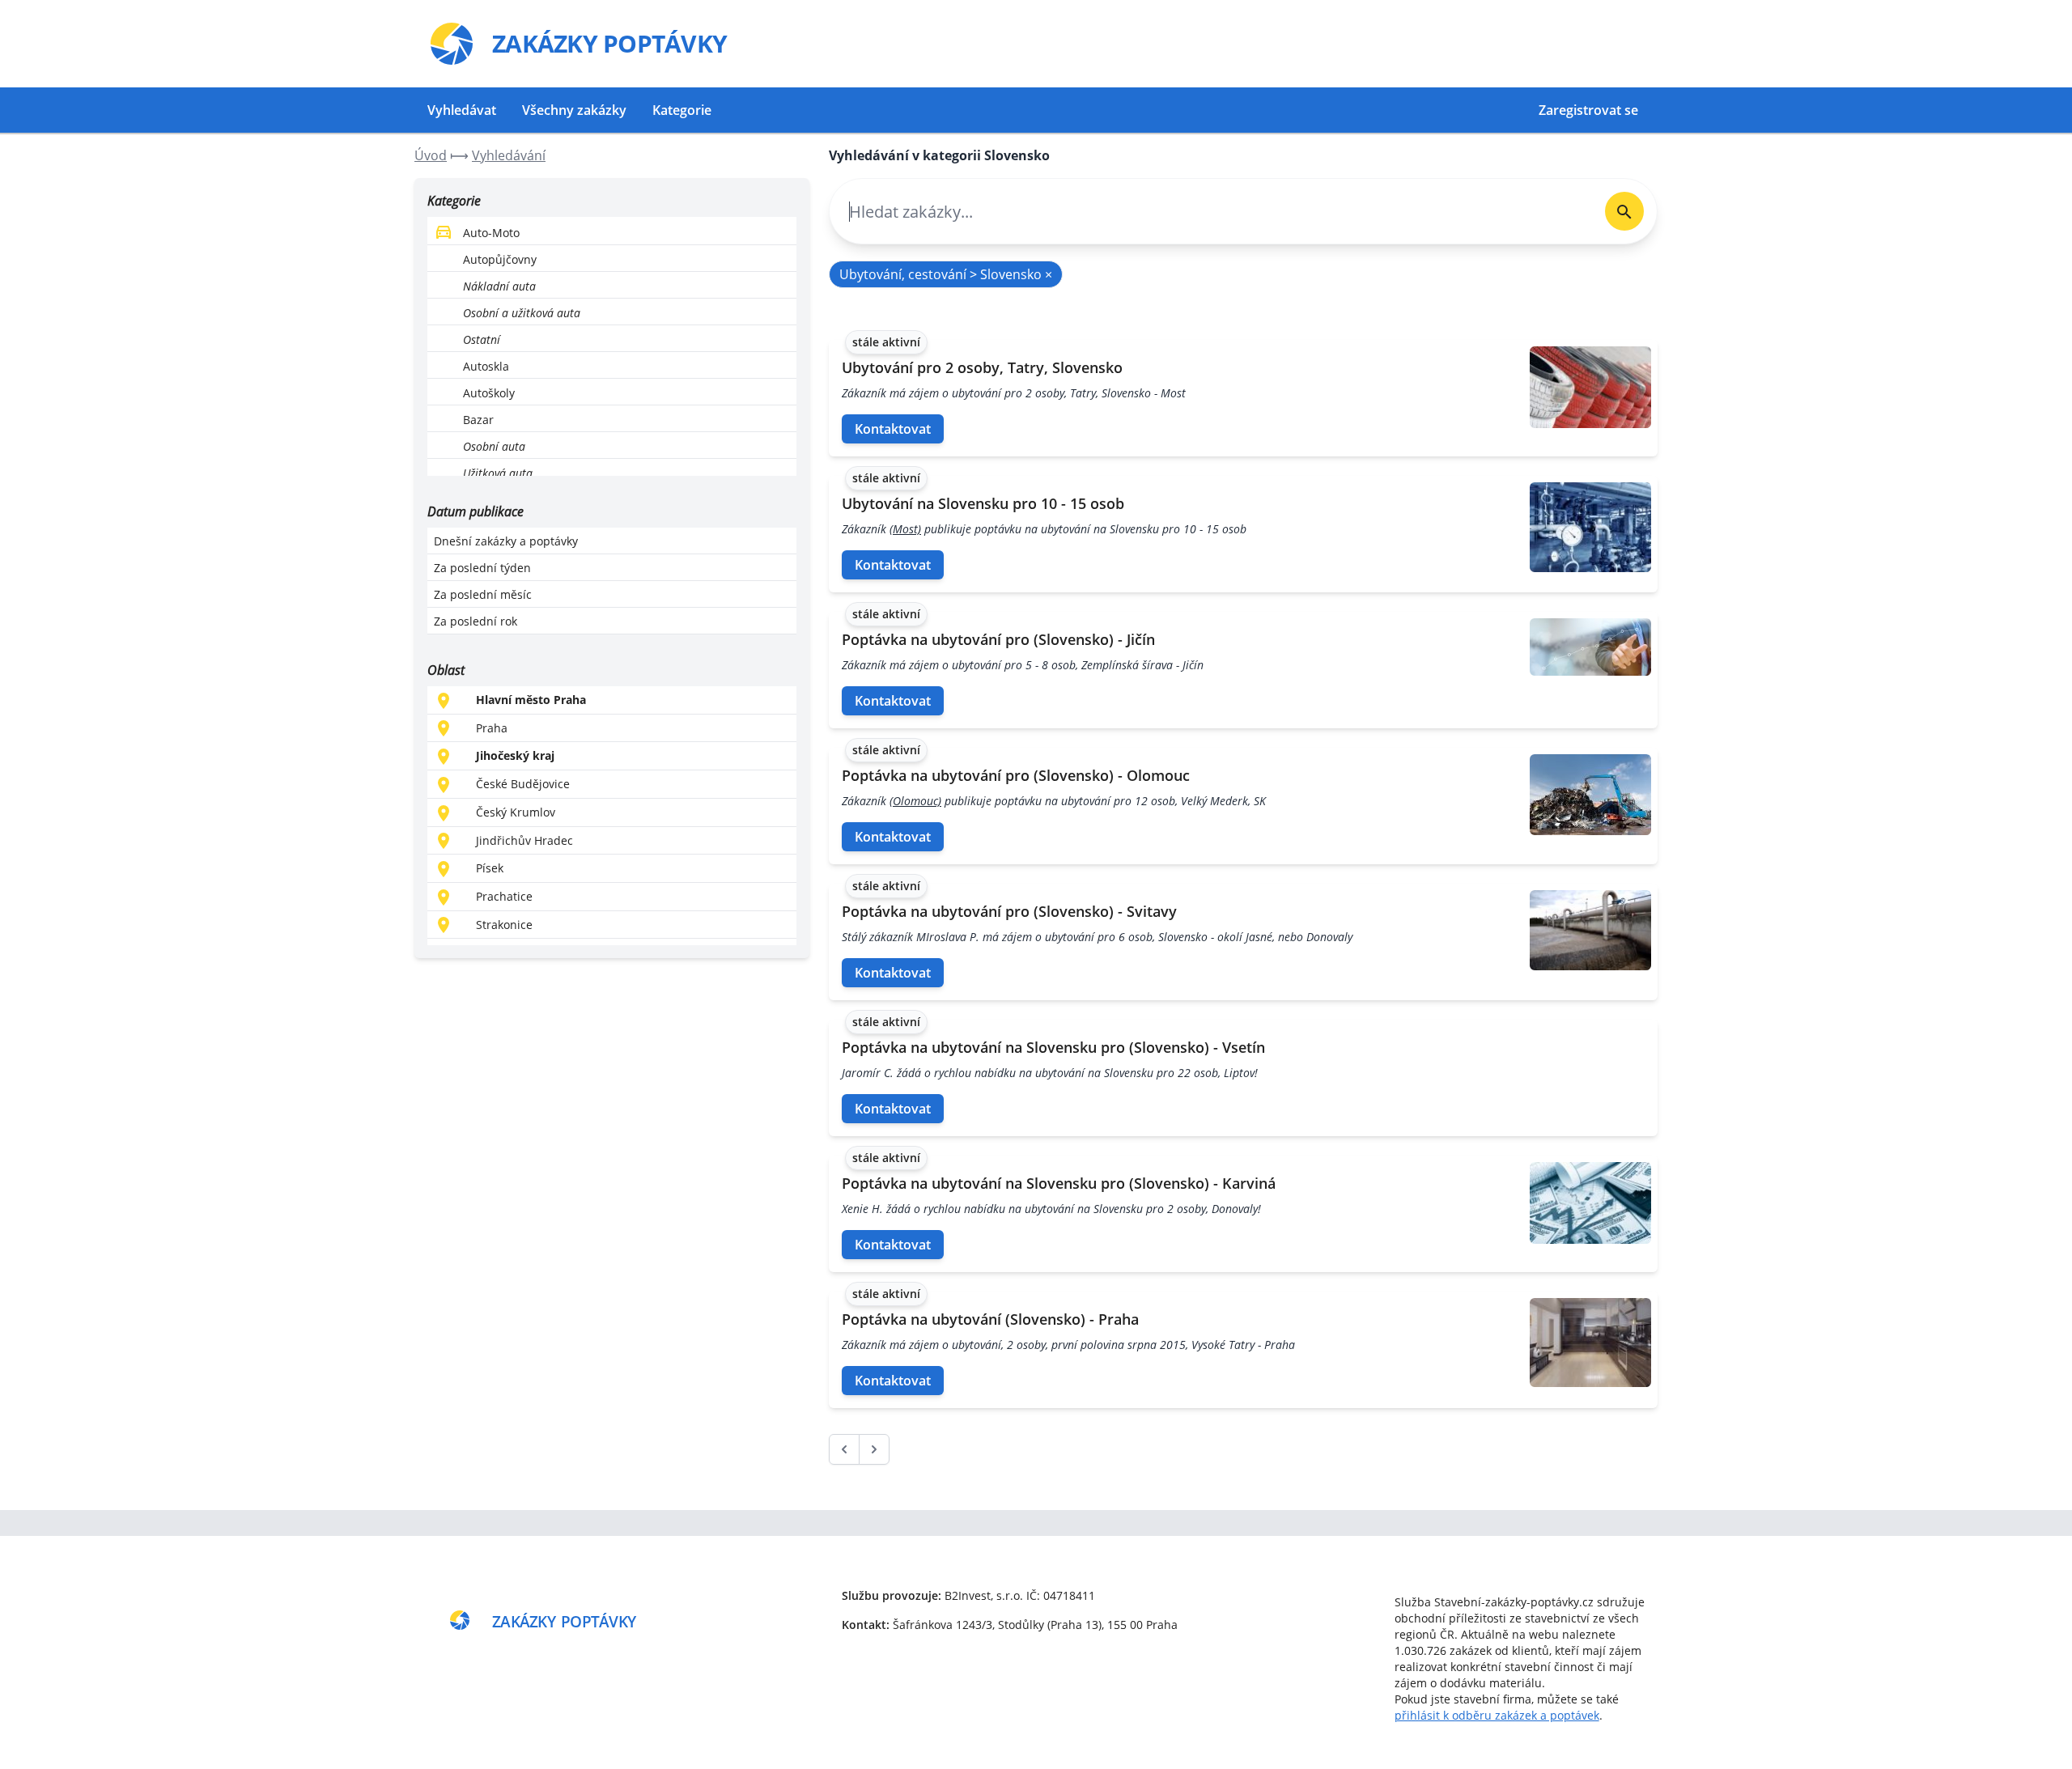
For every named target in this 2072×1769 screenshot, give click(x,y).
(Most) (905, 529)
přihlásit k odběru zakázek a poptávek (1497, 1715)
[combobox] (1211, 212)
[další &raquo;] (874, 1449)
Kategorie (682, 110)
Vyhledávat (462, 110)
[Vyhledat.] (1624, 211)
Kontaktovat (893, 429)
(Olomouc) (915, 801)
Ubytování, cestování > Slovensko (946, 274)
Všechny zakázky (574, 110)
